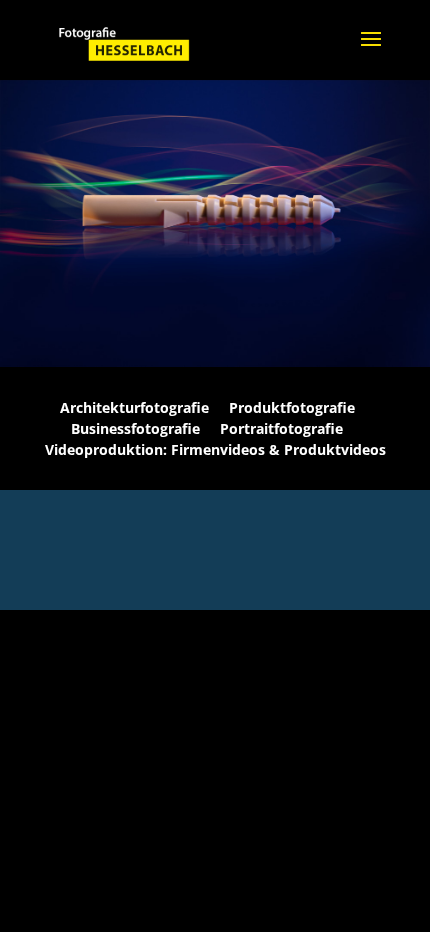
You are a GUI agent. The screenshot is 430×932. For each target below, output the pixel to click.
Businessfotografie (135, 428)
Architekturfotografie (134, 407)
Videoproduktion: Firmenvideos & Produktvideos (215, 449)
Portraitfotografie (281, 428)
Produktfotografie (292, 407)
